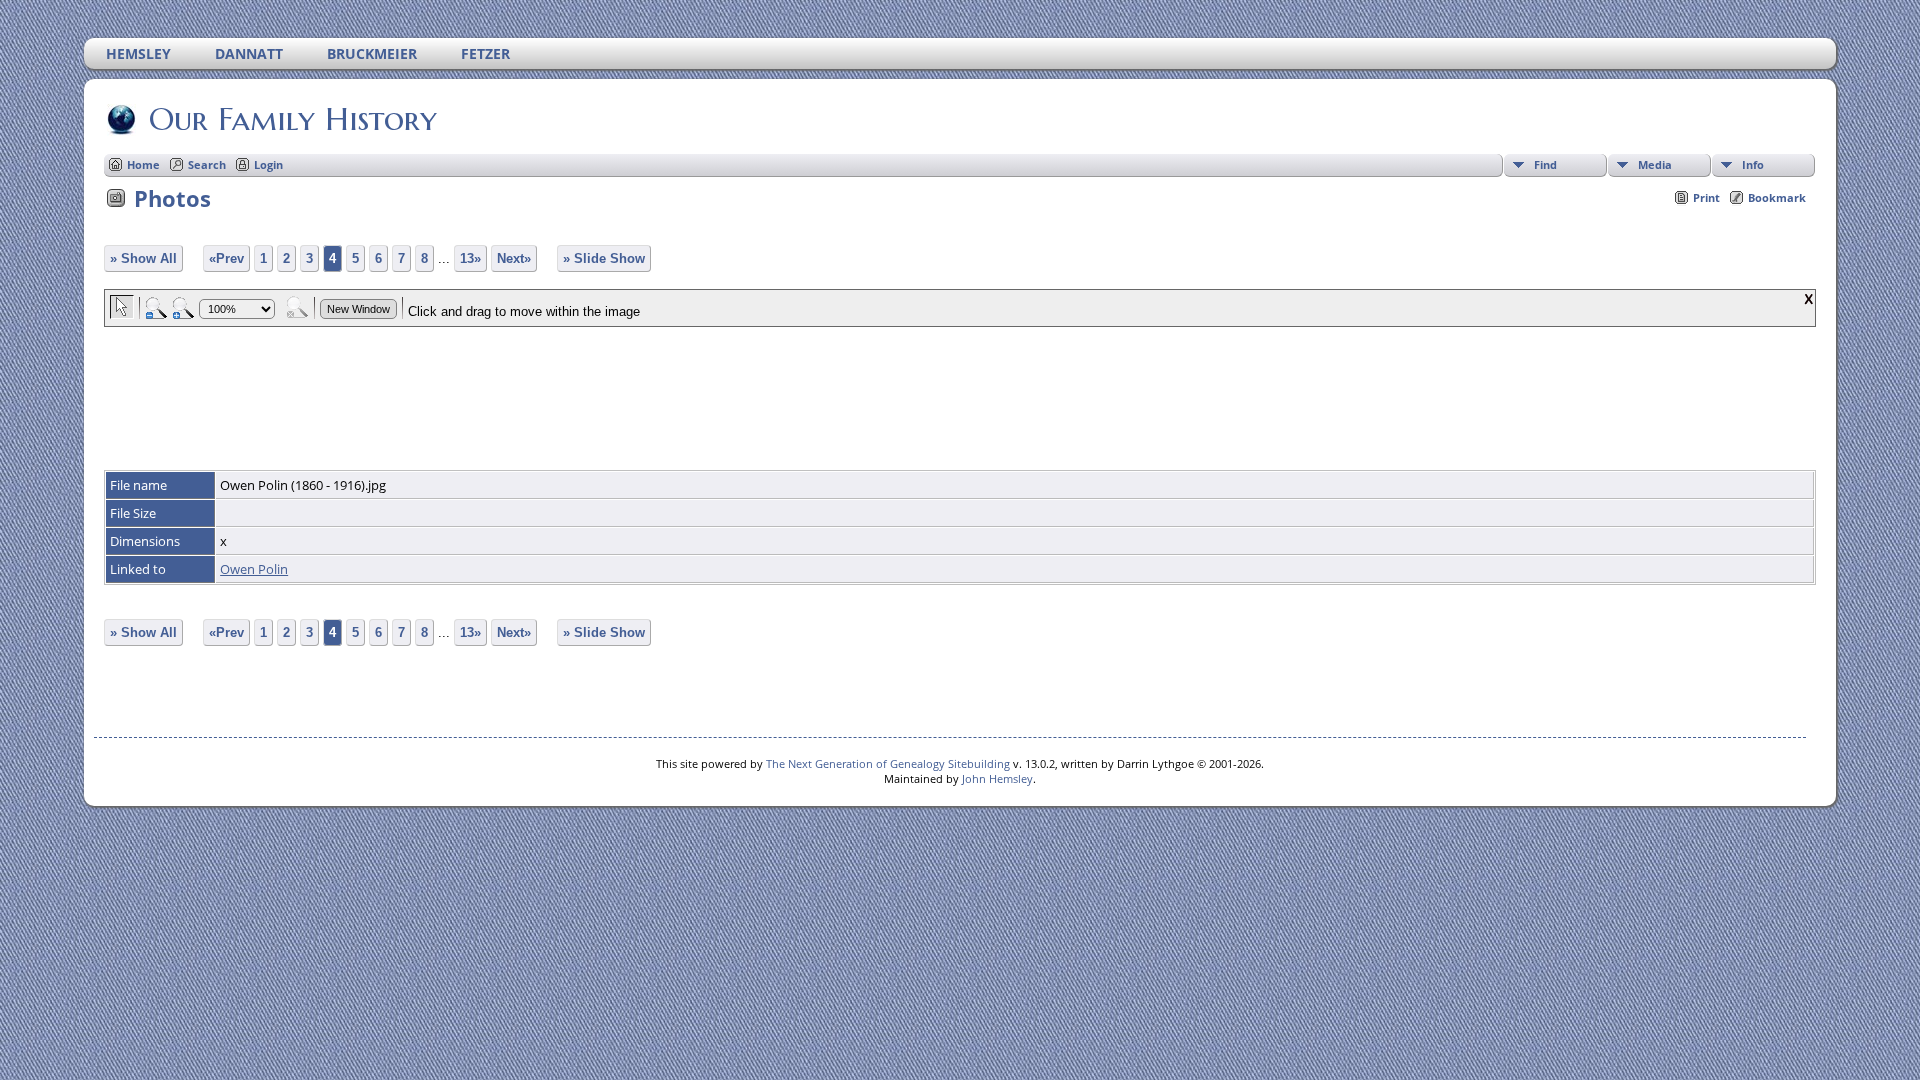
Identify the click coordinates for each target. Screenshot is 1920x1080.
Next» (514, 258)
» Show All (143, 258)
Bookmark (1777, 197)
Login (268, 164)
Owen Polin (254, 569)
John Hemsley (997, 778)
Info (1753, 164)
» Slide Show (604, 258)
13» (470, 258)
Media (1655, 164)
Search (207, 164)
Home (143, 164)
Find (1545, 164)
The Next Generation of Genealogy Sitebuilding (888, 763)
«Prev (226, 258)
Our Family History (293, 119)
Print (1706, 197)
